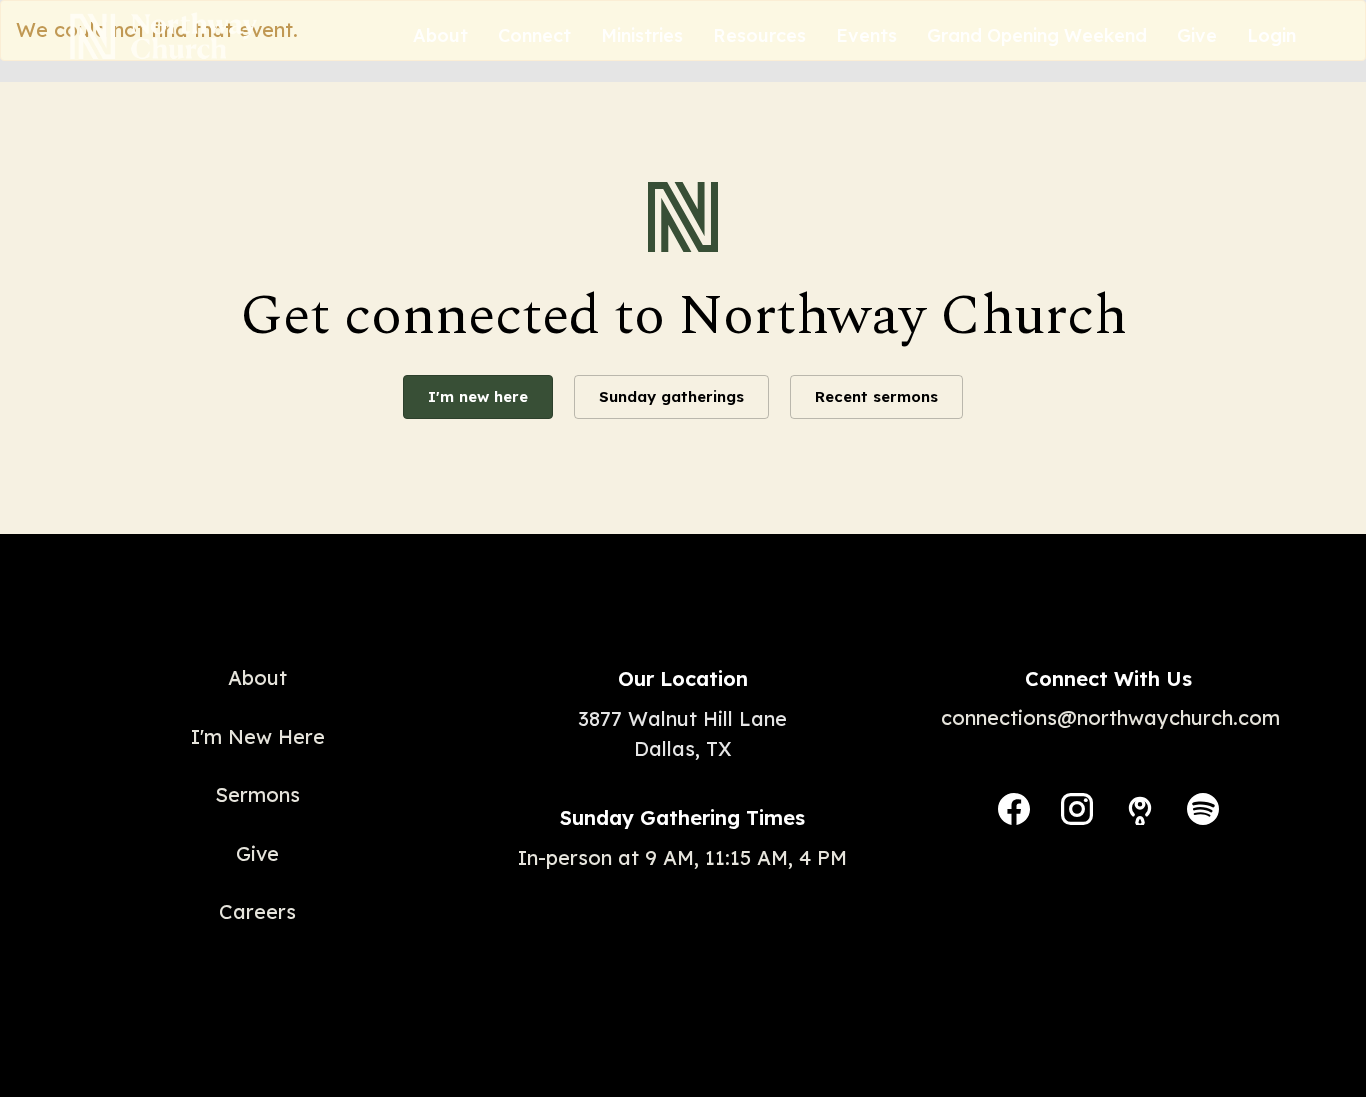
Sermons (257, 794)
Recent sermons (876, 396)
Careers (257, 911)
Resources (759, 35)
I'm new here (478, 396)
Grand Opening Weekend (1037, 35)
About (440, 35)
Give (1197, 35)
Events (866, 35)
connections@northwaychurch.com (1110, 717)
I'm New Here (258, 736)
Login (1271, 35)
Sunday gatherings (671, 396)
